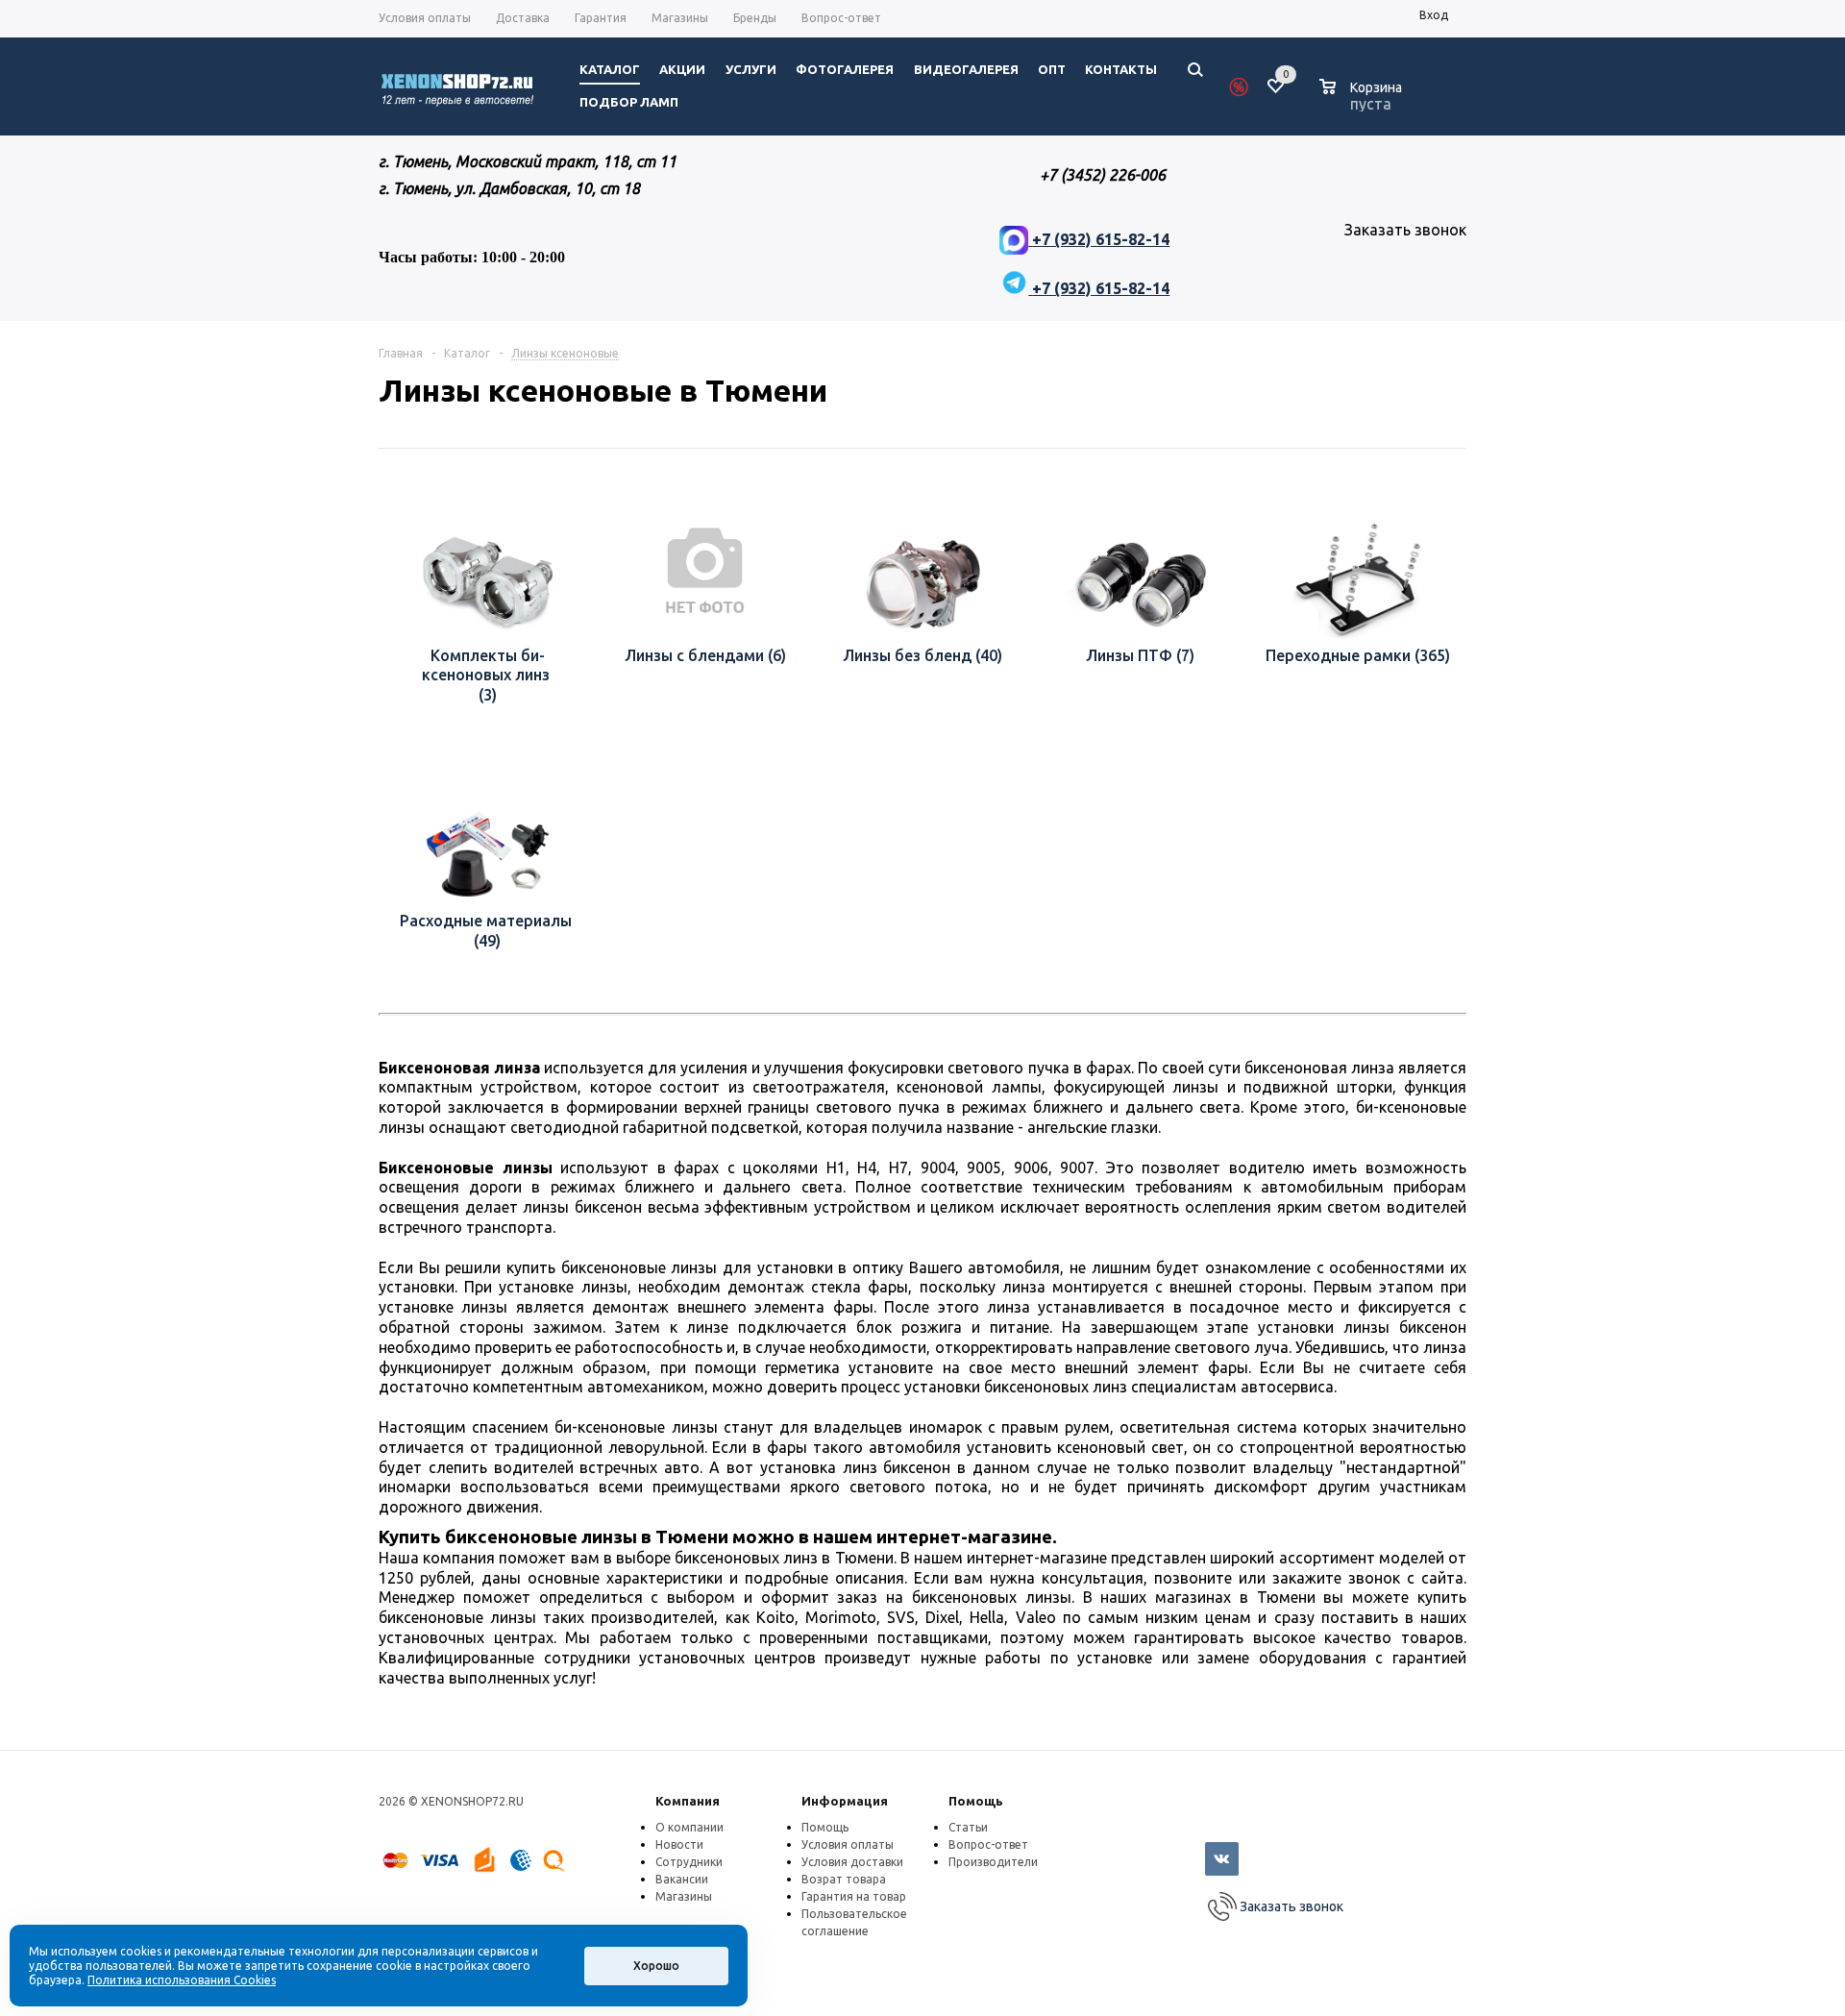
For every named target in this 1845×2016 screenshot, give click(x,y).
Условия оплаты (848, 1844)
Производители (993, 1862)
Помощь (976, 1801)
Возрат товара (844, 1879)
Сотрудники (689, 1862)
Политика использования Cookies (182, 1980)
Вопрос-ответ (988, 1844)
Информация (845, 1801)
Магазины (684, 1896)
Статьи (968, 1827)
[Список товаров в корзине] (1363, 101)
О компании (689, 1827)
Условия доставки (852, 1862)
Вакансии (682, 1879)
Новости (679, 1844)
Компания (688, 1801)
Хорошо (656, 1966)
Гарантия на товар (854, 1896)
